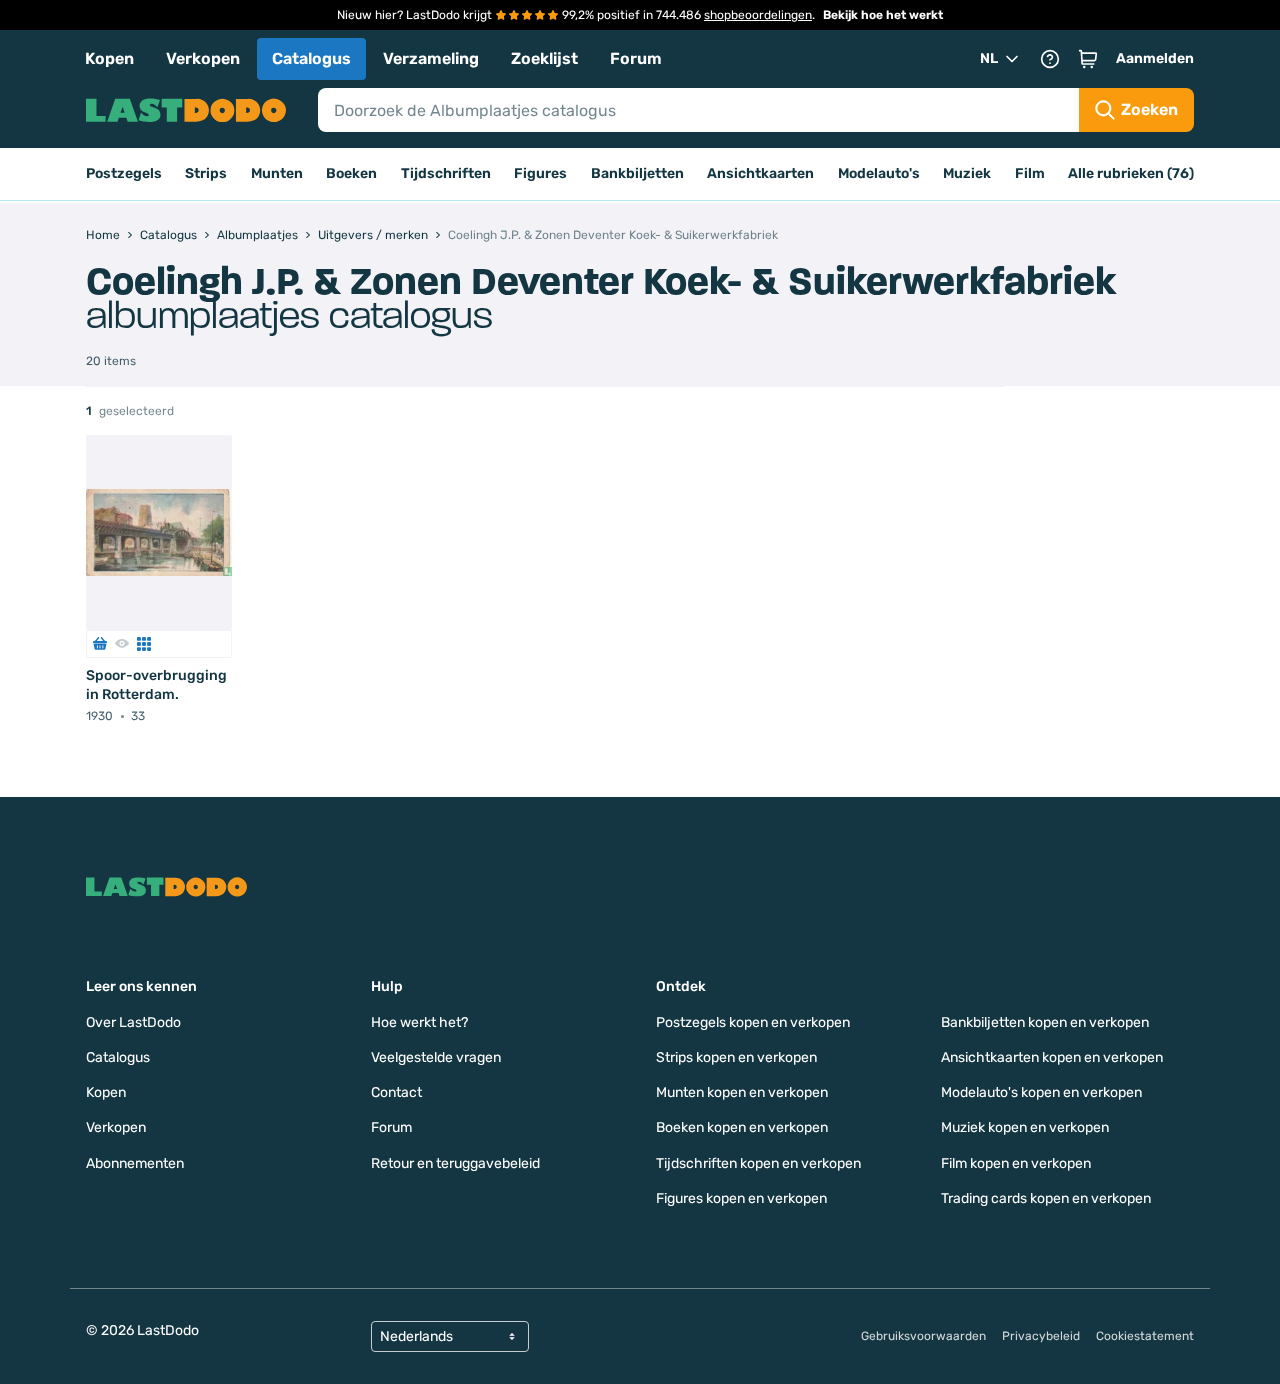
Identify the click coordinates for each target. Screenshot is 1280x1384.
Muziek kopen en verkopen (1025, 1127)
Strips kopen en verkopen (736, 1057)
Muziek (967, 173)
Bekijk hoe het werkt (883, 15)
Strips (206, 173)
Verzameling (431, 58)
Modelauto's (879, 173)
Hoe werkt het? (419, 1022)
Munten (277, 173)
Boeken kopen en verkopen (742, 1127)
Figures (540, 173)
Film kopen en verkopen (1016, 1163)
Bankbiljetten (637, 173)
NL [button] (989, 58)
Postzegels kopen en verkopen (753, 1022)
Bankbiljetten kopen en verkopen (1045, 1022)
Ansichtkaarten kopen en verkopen (1052, 1057)
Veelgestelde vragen (436, 1057)
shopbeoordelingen (758, 15)
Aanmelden (1155, 58)
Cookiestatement (1145, 1336)
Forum (636, 58)
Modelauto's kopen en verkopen (1041, 1092)
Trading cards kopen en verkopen (1046, 1198)
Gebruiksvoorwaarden (923, 1336)
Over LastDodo (133, 1022)
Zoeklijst (544, 58)
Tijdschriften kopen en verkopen (758, 1163)
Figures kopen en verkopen (741, 1198)
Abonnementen (135, 1163)
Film (1030, 173)
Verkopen (203, 58)
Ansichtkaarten (760, 173)
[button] (1088, 59)
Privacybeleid (1041, 1336)
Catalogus (311, 58)
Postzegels (124, 173)
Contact (396, 1092)
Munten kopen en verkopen (742, 1092)
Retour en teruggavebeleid (455, 1163)
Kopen (109, 58)
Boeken (351, 173)
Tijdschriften (446, 173)
